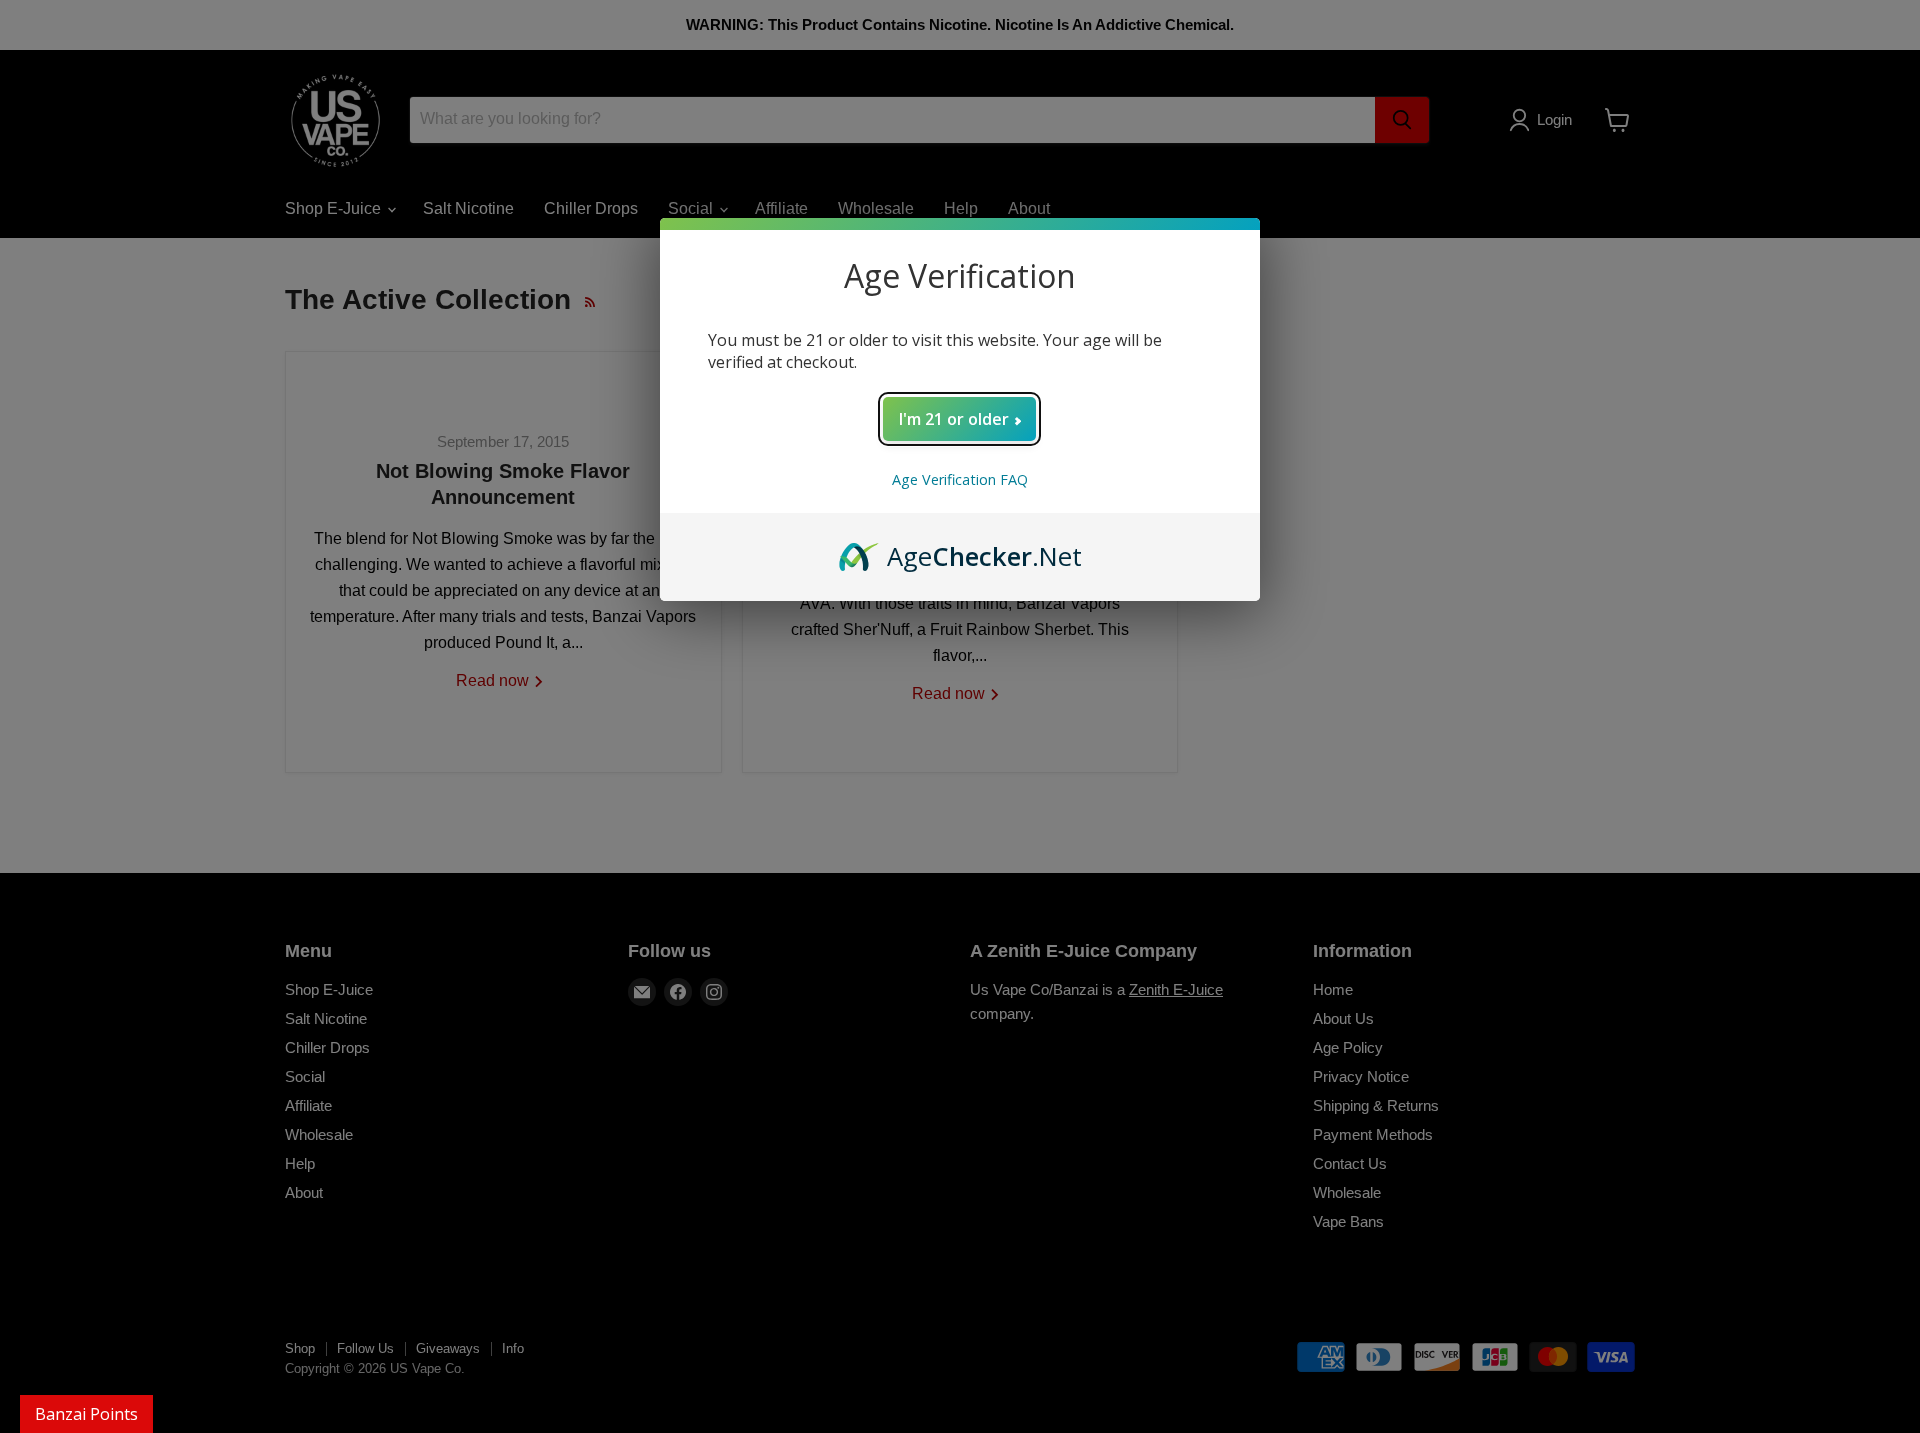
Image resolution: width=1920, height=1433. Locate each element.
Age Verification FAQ (960, 479)
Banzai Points (86, 1414)
